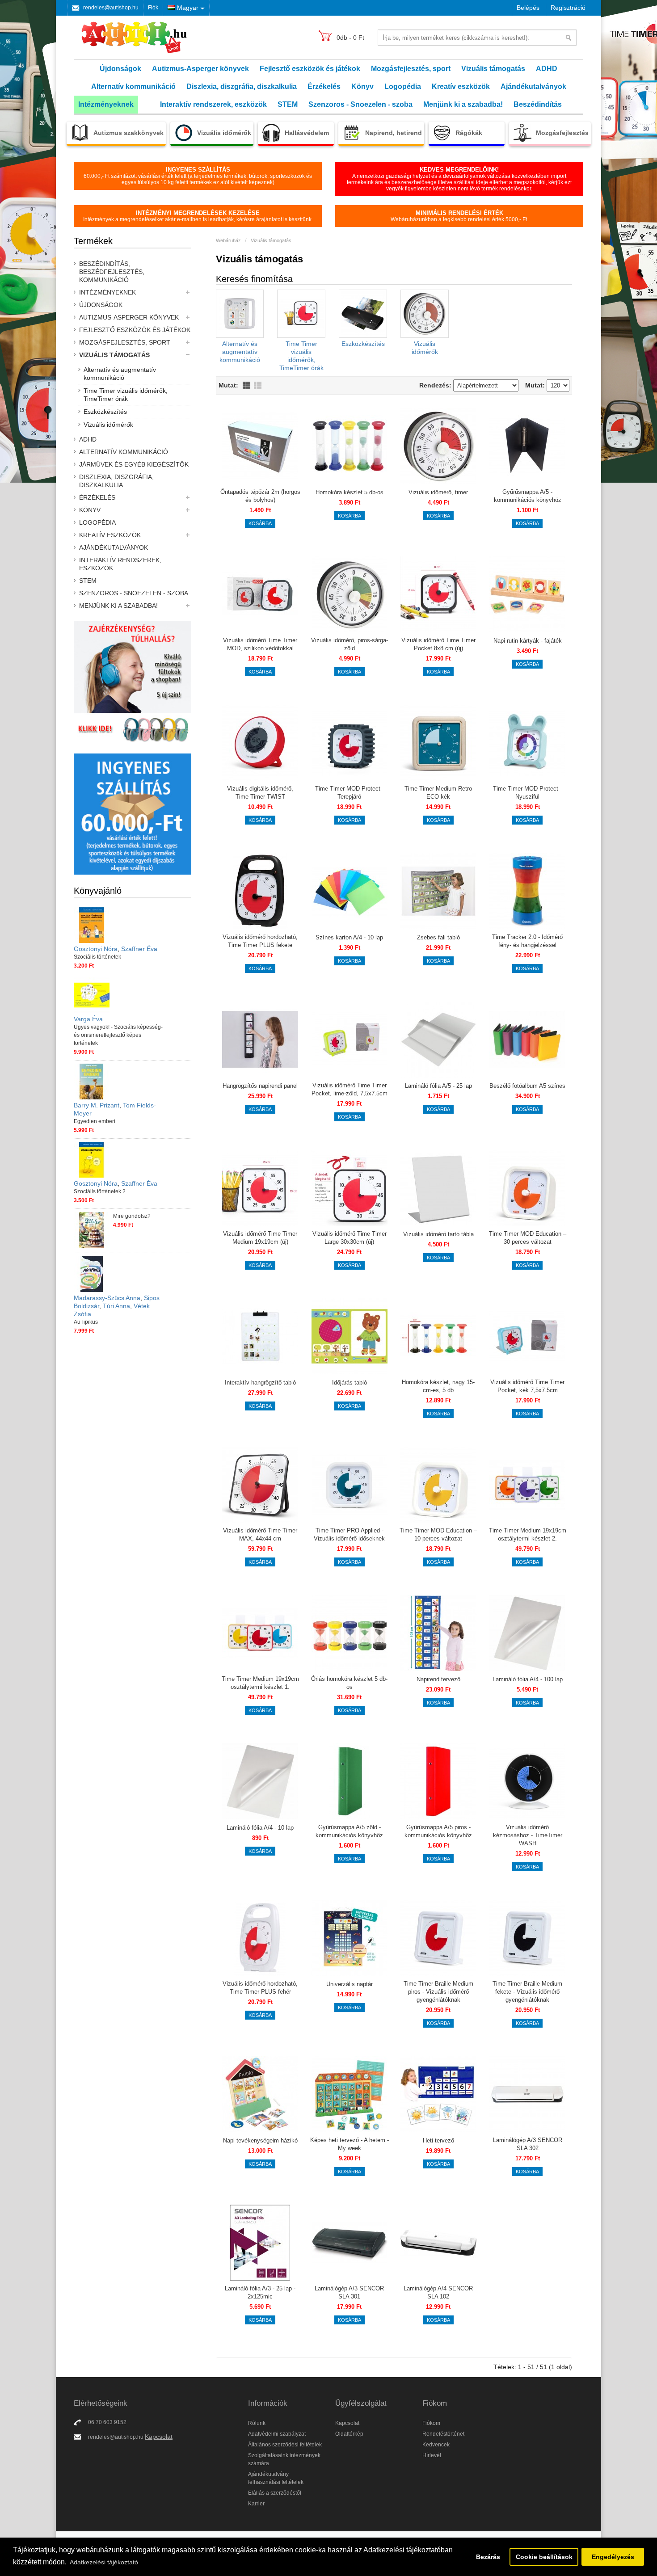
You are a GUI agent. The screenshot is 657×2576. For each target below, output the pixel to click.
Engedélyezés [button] (613, 2557)
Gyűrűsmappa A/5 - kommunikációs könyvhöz (528, 496)
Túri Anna (116, 1306)
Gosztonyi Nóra (96, 949)
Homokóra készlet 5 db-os (350, 492)
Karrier (256, 2504)
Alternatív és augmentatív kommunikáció (120, 374)
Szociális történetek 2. (100, 1191)
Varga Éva (88, 1019)
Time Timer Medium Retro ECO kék (438, 793)
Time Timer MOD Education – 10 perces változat (438, 1534)
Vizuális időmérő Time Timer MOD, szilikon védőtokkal (260, 644)
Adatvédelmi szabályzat (277, 2434)
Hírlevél (432, 2455)
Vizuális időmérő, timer (438, 492)
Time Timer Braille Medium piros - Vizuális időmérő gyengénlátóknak (438, 1992)
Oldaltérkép (349, 2434)
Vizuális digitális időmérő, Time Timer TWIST (260, 793)
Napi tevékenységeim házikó (260, 2140)
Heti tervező (438, 2140)
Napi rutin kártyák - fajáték (528, 641)
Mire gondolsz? (132, 1216)
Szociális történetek (97, 957)
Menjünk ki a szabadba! (463, 104)
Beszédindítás (538, 104)
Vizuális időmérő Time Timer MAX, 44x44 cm (260, 1534)
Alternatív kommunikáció (133, 86)
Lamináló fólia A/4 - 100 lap (528, 1679)
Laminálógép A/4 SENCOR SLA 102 (438, 2292)
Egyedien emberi (95, 1121)
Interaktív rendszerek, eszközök (213, 104)
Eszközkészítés (105, 412)
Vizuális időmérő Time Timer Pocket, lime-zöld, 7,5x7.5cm (350, 1089)
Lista (246, 385)
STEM (288, 104)
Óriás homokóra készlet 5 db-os (349, 1683)
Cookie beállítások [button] (544, 2557)
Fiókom (431, 2423)
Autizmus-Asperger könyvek (200, 69)
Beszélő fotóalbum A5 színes (527, 1086)
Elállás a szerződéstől (275, 2493)
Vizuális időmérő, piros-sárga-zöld (350, 644)
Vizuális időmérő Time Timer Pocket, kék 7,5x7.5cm (527, 1386)
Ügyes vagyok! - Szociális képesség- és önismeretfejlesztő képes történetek (118, 1035)
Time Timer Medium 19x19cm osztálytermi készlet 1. (260, 1683)
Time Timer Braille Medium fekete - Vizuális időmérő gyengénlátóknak (527, 1992)
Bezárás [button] (488, 2557)
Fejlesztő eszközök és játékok (310, 69)
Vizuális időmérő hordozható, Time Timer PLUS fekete (260, 941)
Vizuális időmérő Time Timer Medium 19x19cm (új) (260, 1238)
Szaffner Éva (139, 949)
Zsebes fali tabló (438, 937)
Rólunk (257, 2423)
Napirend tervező (438, 1679)
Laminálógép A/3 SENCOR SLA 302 (528, 2144)
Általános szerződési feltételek (285, 2445)
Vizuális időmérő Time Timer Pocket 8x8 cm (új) (438, 644)
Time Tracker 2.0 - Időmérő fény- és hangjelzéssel (527, 941)
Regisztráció (568, 8)
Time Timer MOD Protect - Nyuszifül (527, 793)
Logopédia (403, 86)
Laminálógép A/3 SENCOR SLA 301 (349, 2292)
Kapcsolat (159, 2437)
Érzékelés (324, 86)
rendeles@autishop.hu (111, 8)
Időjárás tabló (350, 1383)
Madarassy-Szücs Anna (107, 1298)
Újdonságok (120, 69)
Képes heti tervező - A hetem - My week (350, 2144)
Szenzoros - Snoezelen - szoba (360, 104)
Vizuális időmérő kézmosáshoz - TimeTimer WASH (528, 1835)
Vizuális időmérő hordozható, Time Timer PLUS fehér (260, 1988)
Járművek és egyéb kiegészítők (134, 464)
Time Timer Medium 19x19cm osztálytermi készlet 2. (528, 1534)
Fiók (153, 8)
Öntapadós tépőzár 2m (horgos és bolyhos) (260, 496)
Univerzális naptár (350, 1984)
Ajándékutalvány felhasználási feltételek (276, 2478)
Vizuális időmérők (108, 425)
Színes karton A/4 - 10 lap (349, 937)
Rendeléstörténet (443, 2434)
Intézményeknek (106, 104)
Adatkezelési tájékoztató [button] (104, 2562)
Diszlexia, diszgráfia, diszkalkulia (242, 86)
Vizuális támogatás (493, 69)
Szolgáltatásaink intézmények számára (284, 2459)
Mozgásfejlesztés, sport (411, 69)
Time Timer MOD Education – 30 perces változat (528, 1238)
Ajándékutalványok (533, 86)
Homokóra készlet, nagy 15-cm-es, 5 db (438, 1386)
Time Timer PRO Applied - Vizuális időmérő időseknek (349, 1534)
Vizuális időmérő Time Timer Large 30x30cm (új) (350, 1238)
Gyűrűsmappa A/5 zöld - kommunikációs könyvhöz (349, 1831)
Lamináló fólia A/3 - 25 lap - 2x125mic (260, 2292)
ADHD (547, 69)
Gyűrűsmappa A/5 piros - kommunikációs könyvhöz (438, 1831)
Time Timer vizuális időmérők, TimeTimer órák (126, 395)
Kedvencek (436, 2445)
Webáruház (228, 240)
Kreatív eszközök (461, 86)
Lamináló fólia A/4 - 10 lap (260, 1828)
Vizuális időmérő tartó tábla (438, 1234)
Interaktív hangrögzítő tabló (260, 1383)
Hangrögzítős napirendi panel (260, 1086)
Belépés (528, 8)
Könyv (362, 86)
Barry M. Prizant (97, 1105)
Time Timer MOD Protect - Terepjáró (350, 793)
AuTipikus (86, 1322)
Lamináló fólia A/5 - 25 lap (438, 1086)
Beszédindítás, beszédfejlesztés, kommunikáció (112, 272)
